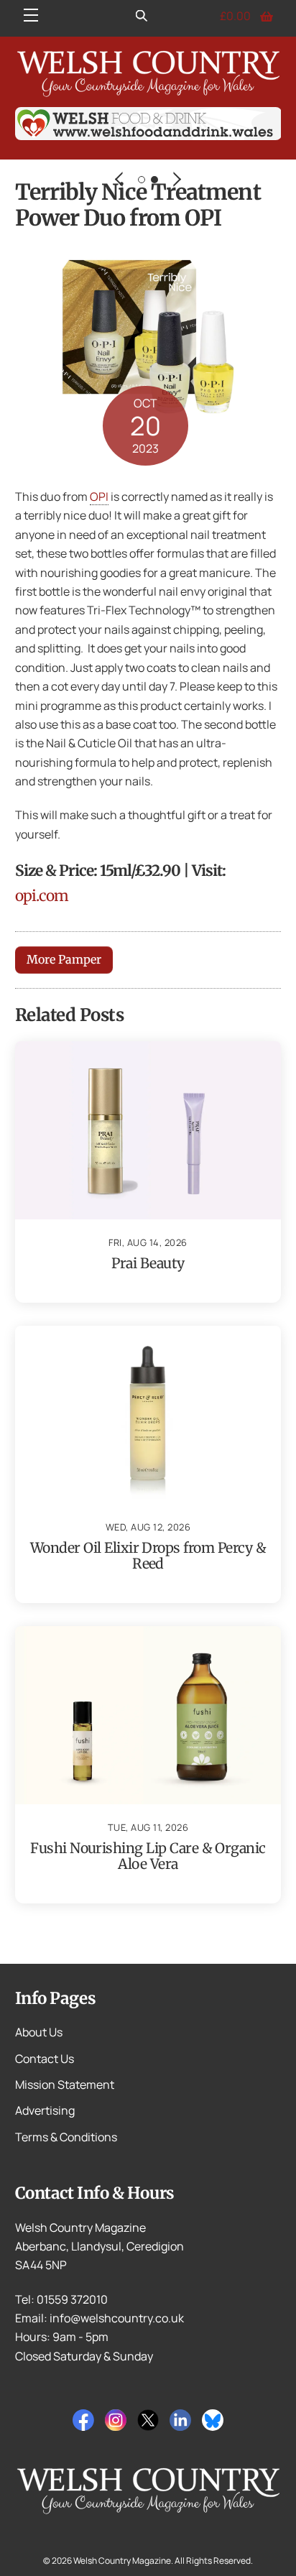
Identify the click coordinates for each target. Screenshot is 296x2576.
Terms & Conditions (66, 2137)
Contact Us (45, 2059)
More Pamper (64, 959)
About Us (39, 2032)
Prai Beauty (148, 1263)
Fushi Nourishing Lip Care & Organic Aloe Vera (148, 1856)
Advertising (45, 2110)
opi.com (42, 896)
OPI (99, 497)
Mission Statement (65, 2085)
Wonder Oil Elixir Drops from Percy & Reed (148, 1556)
